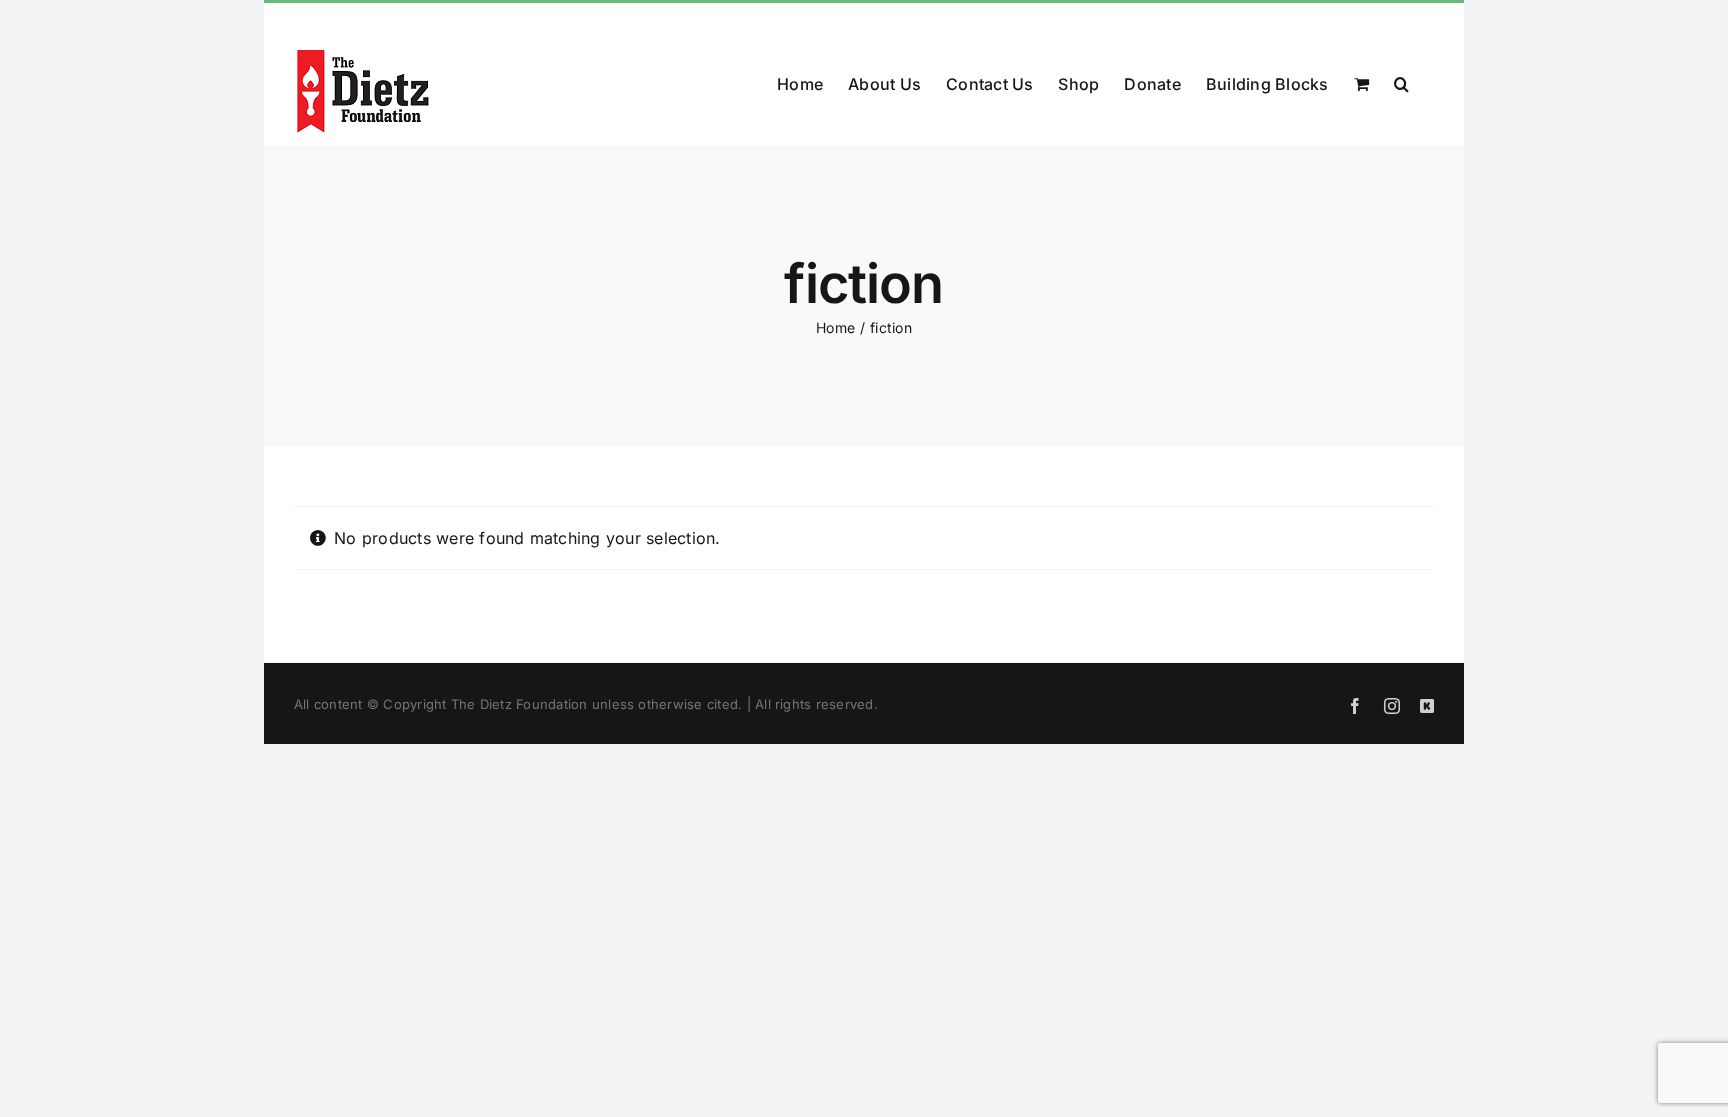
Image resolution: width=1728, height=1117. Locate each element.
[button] (1401, 82)
